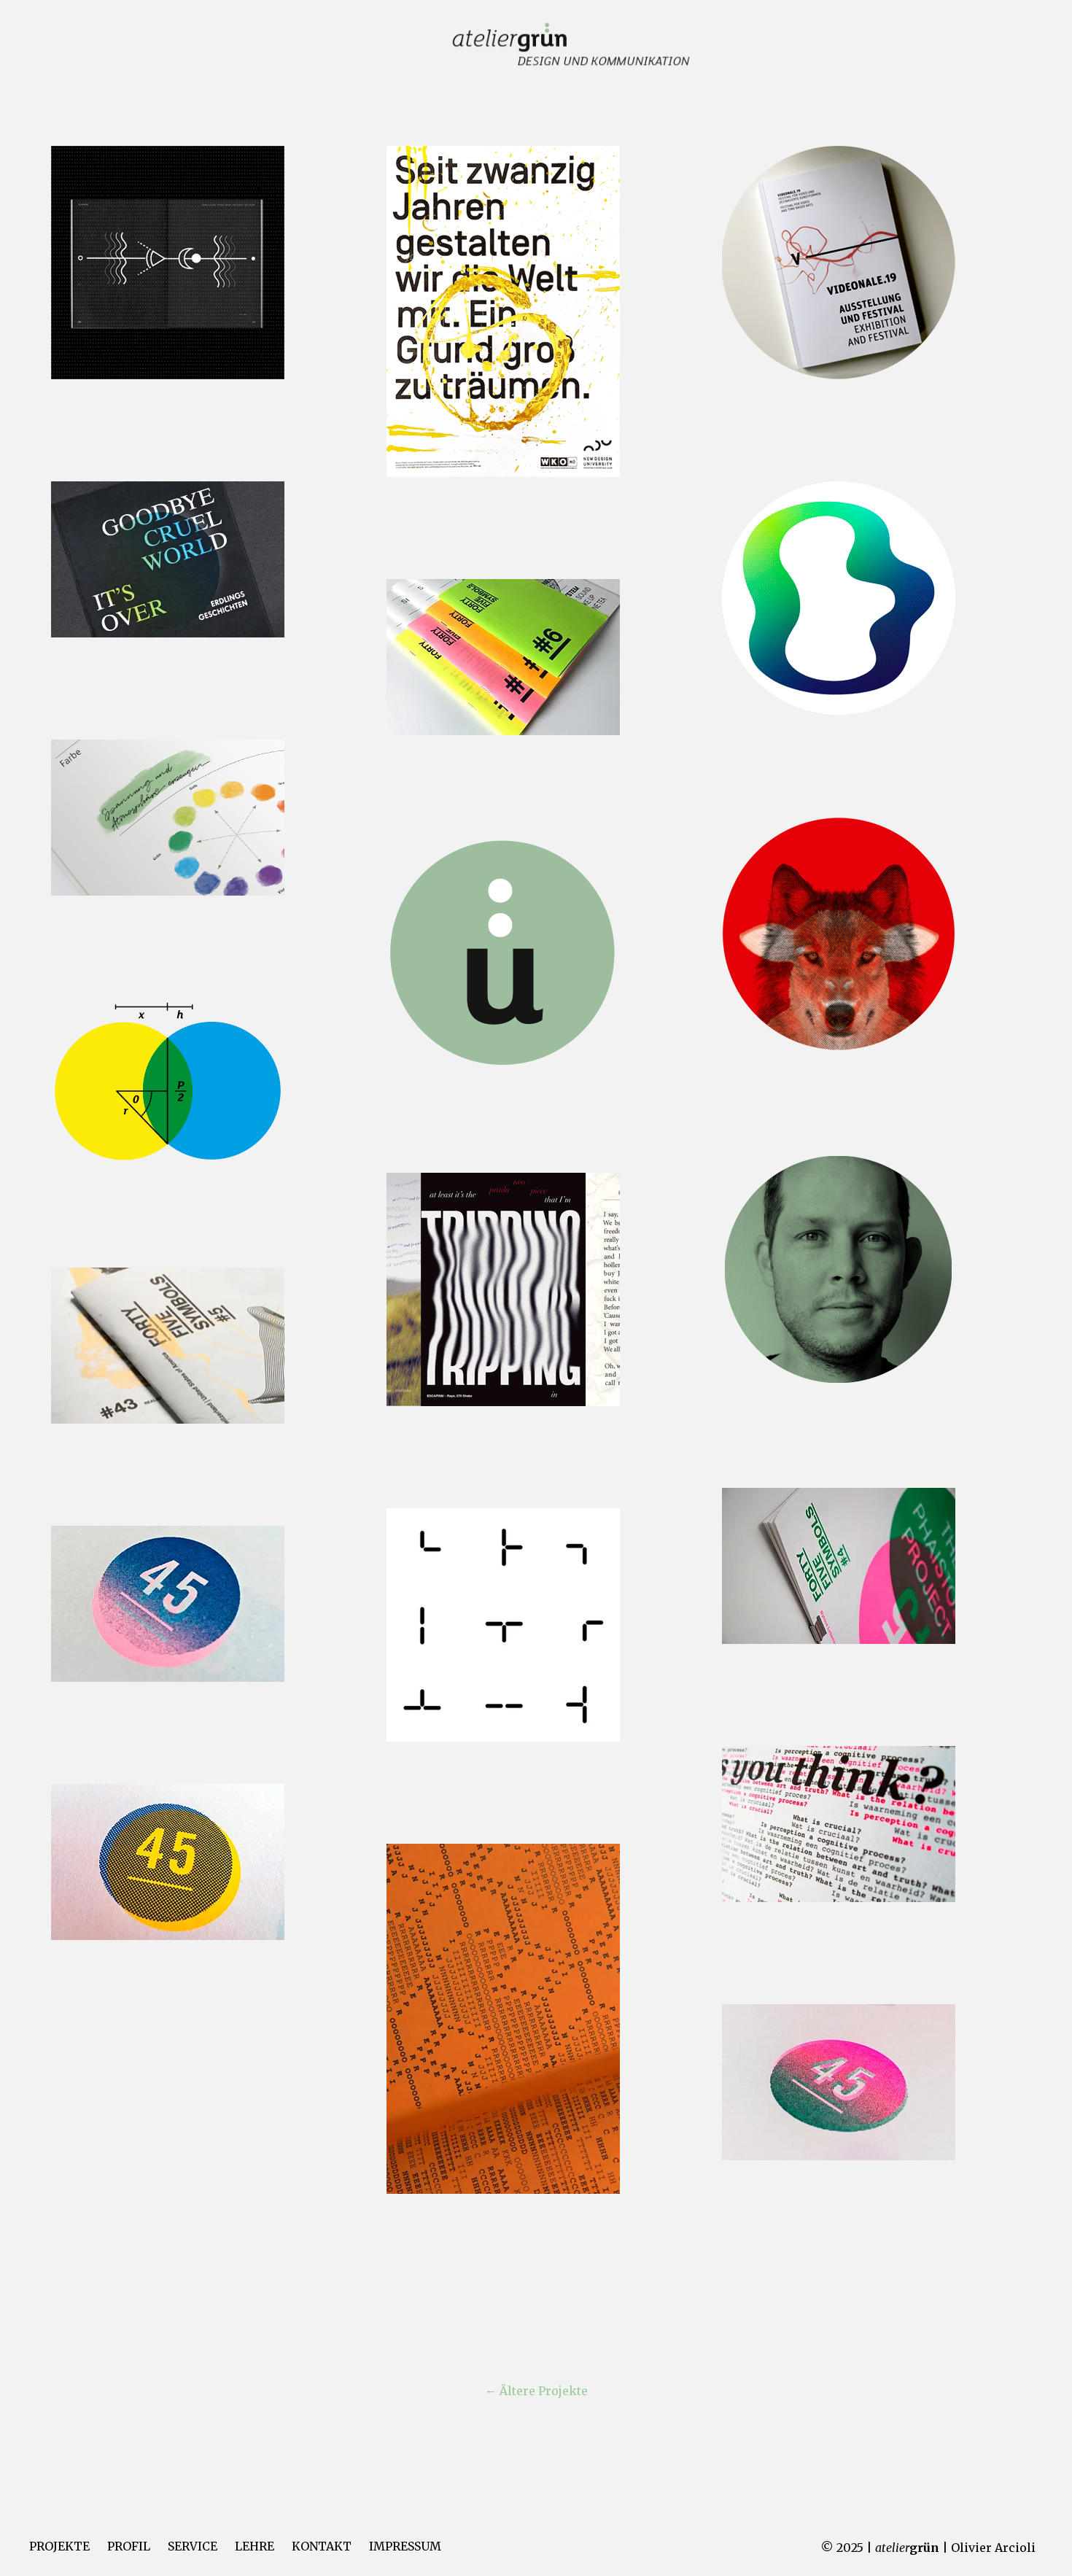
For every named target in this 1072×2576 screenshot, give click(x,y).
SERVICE (193, 2546)
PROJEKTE (59, 2546)
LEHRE (255, 2546)
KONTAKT (322, 2546)
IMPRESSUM (405, 2546)
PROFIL (129, 2546)
